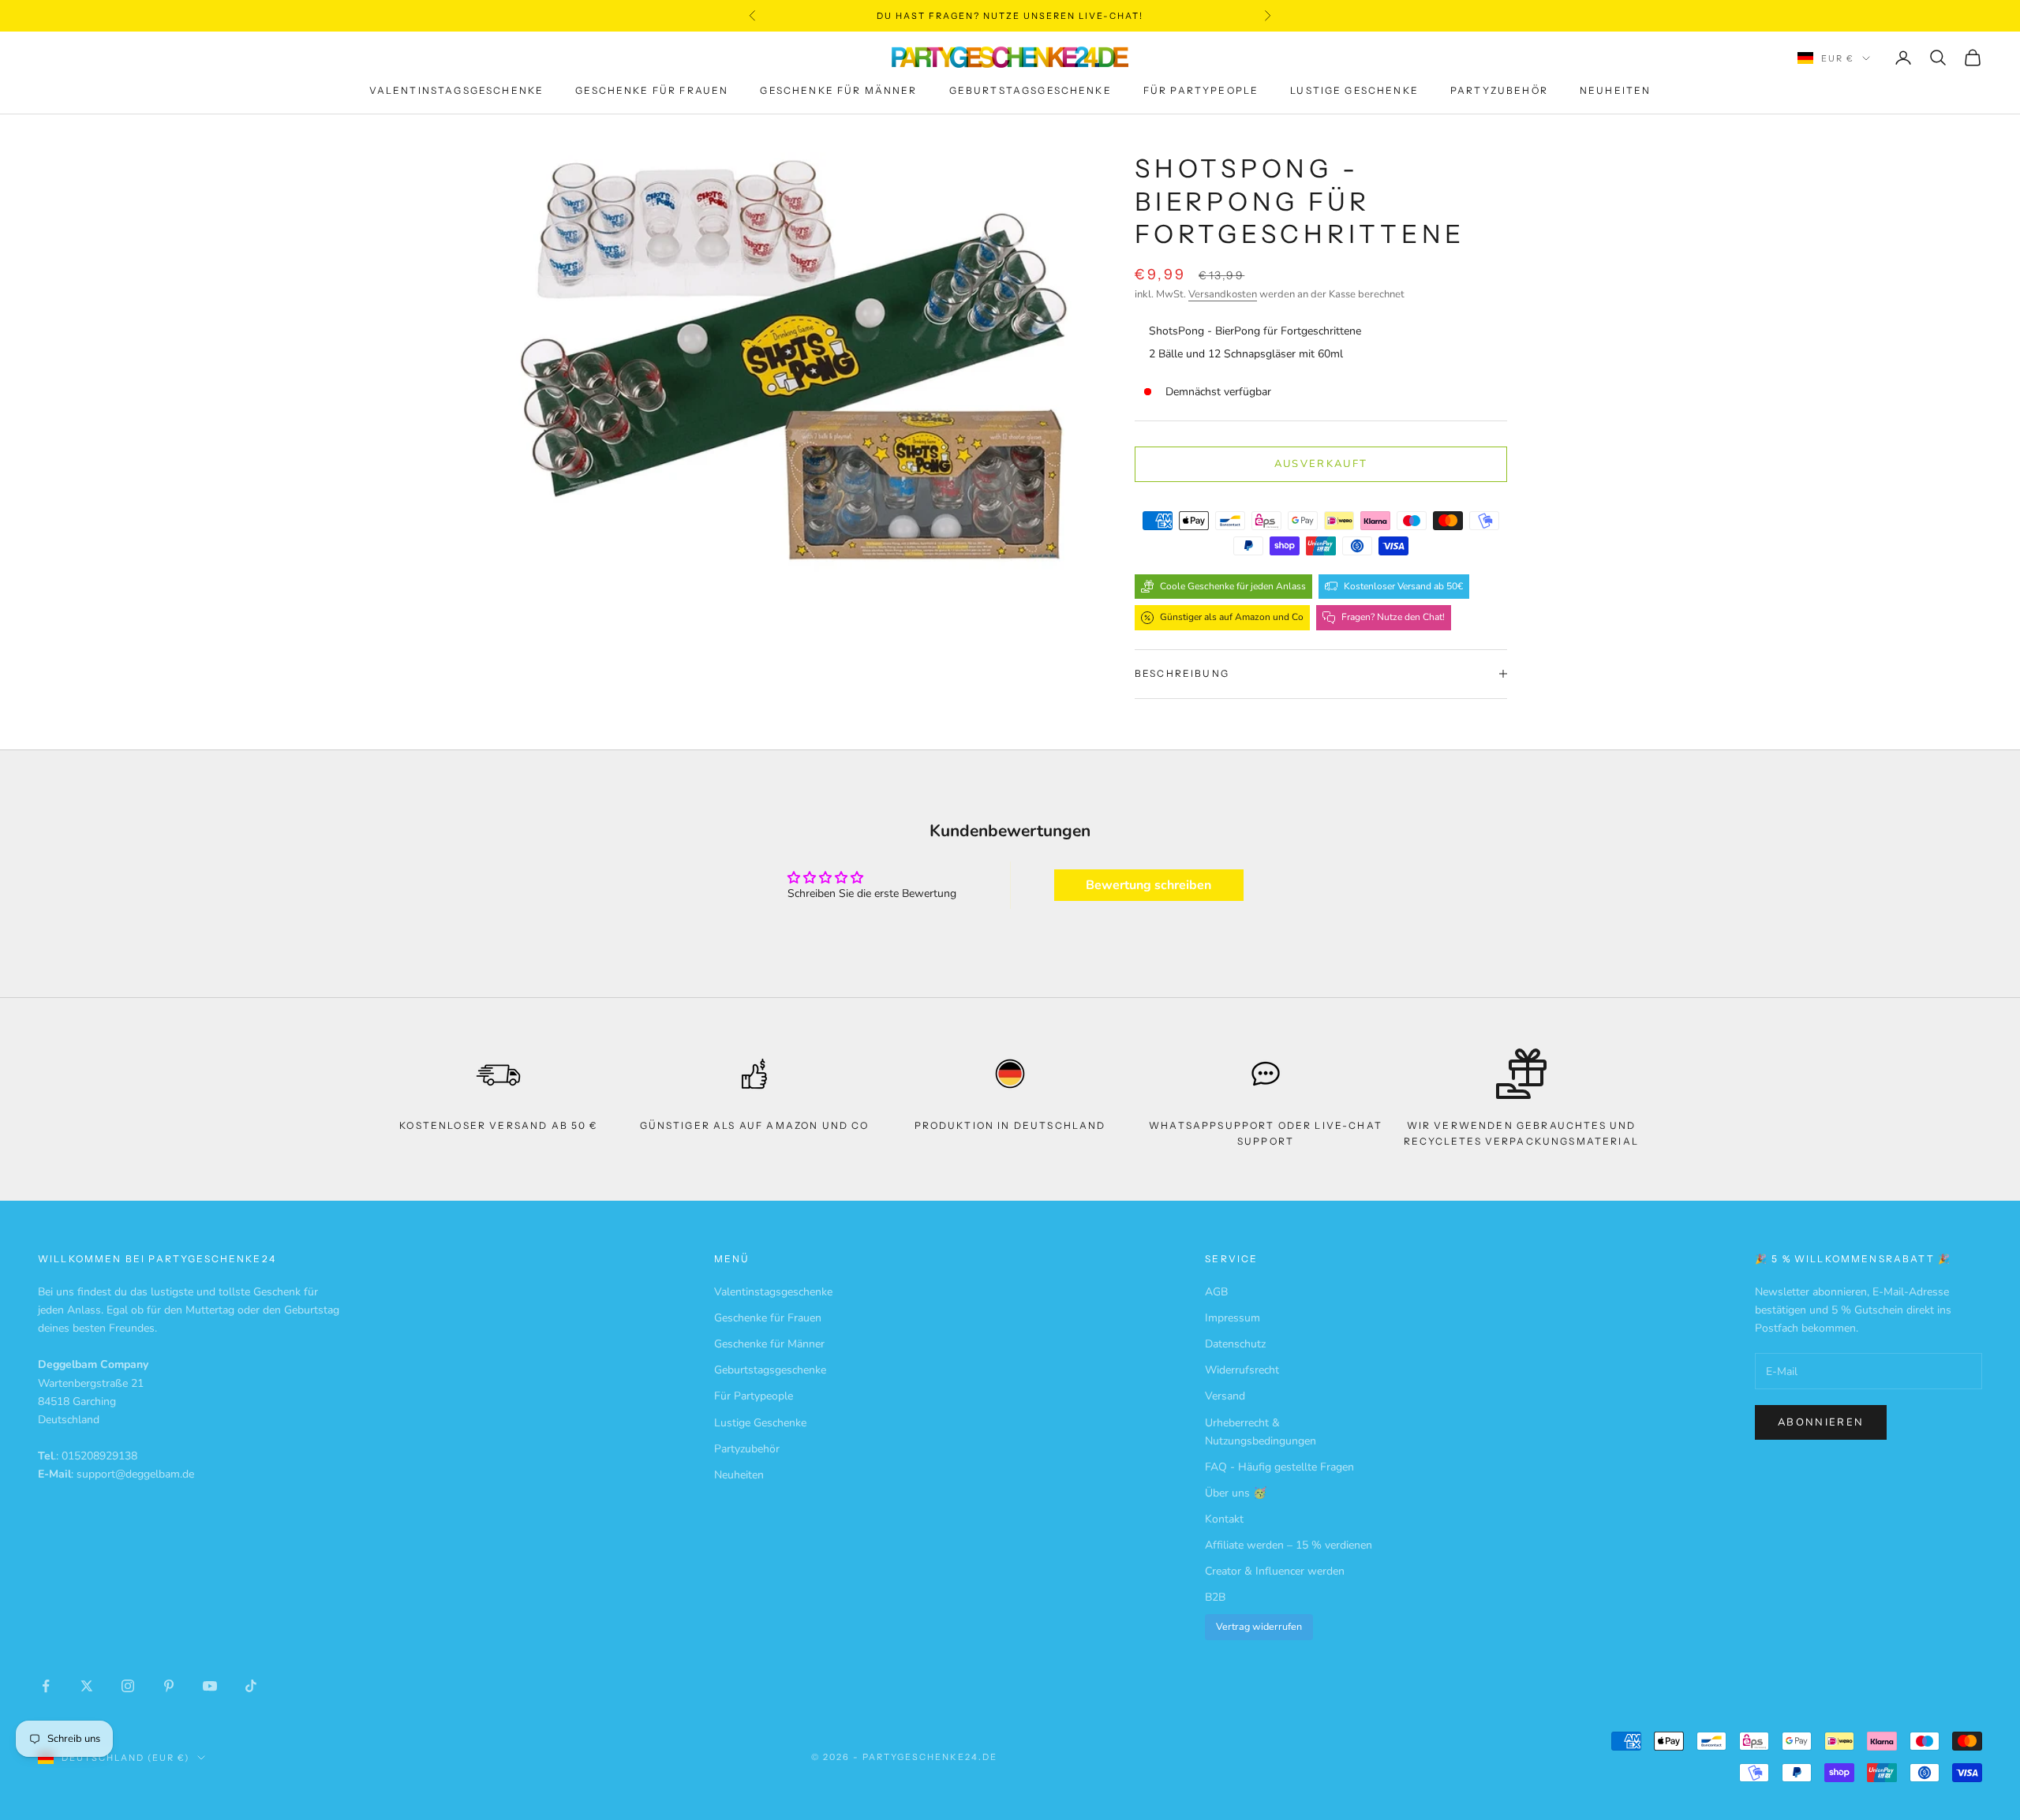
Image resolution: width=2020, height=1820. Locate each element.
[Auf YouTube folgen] (210, 1686)
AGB (1216, 1292)
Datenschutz (1235, 1344)
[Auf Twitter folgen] (87, 1686)
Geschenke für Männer (838, 91)
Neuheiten (1615, 91)
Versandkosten (1223, 294)
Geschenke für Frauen (652, 91)
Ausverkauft (1321, 464)
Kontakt (1224, 1519)
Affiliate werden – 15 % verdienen (1289, 1545)
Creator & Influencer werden (1275, 1571)
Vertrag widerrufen (1259, 1626)
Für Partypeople (1201, 91)
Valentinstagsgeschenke (457, 91)
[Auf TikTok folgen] (251, 1686)
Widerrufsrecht (1242, 1370)
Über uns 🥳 (1236, 1493)
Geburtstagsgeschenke (1031, 91)
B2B (1215, 1597)
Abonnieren (1821, 1422)
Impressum (1233, 1318)
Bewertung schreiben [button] (1148, 885)
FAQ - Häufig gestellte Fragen (1279, 1467)
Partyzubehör (1499, 91)
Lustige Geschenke (1354, 91)
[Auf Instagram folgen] (128, 1686)
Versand (1225, 1396)
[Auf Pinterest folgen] (169, 1686)
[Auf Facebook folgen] (46, 1686)
